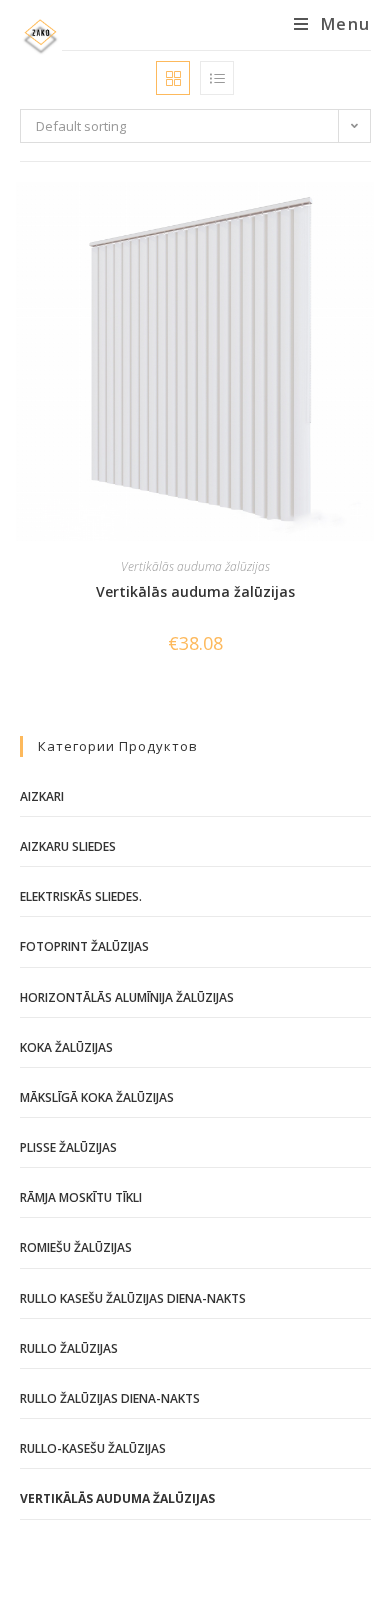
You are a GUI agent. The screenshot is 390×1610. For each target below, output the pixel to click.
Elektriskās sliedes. (81, 896)
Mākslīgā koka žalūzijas (97, 1097)
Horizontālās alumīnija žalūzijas (127, 997)
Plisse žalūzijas (68, 1147)
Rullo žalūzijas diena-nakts (110, 1398)
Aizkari (42, 796)
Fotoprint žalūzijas (84, 946)
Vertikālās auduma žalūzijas (195, 566)
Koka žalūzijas (66, 1047)
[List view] (217, 78)
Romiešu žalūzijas (76, 1247)
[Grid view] (173, 78)
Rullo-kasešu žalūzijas (93, 1448)
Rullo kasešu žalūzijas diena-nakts (133, 1298)
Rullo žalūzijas (69, 1348)
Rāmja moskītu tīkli (81, 1197)
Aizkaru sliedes (68, 846)
